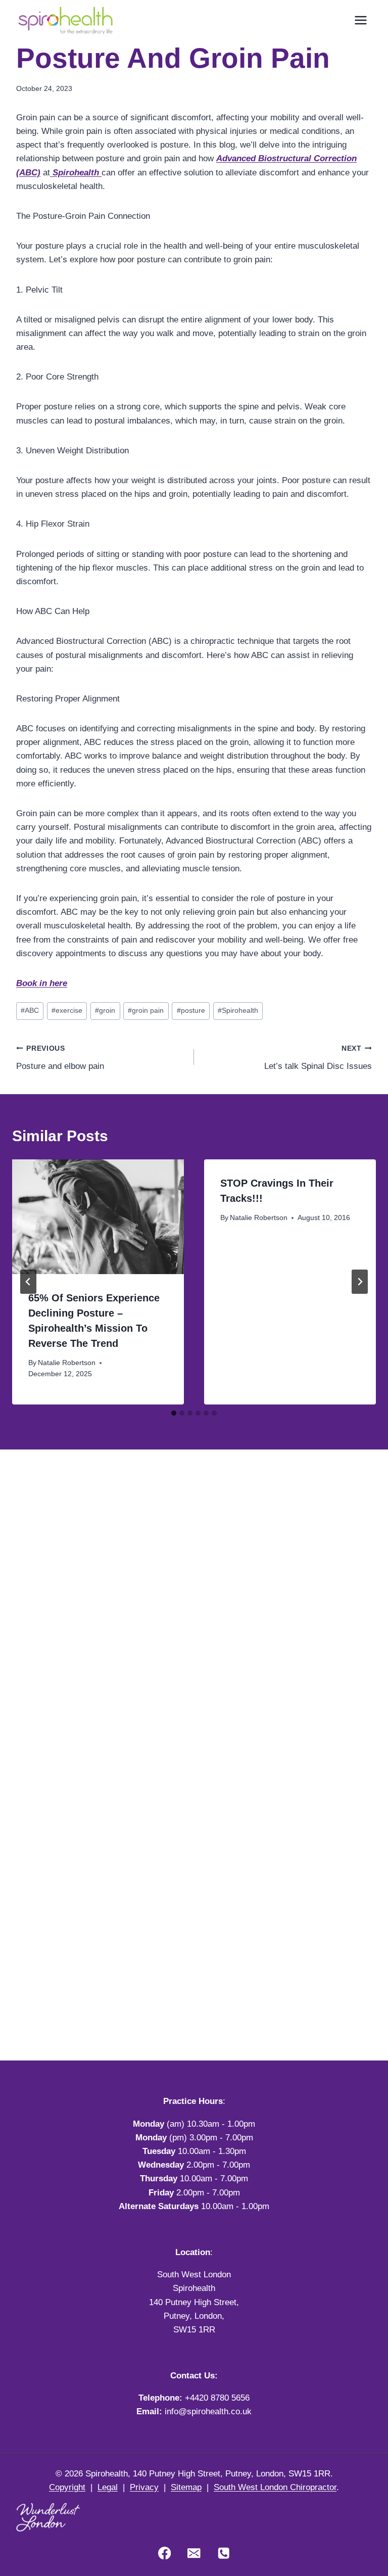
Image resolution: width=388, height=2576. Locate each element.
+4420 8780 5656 (217, 2398)
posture (191, 1011)
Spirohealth (76, 173)
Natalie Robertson (67, 1363)
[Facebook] (164, 2553)
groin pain (146, 1011)
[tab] (174, 1413)
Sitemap (186, 2487)
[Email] (194, 2553)
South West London (194, 2275)
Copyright (67, 2487)
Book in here (42, 983)
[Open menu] (360, 20)
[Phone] (224, 2553)
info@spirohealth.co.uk (208, 2411)
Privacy (144, 2487)
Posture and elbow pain (60, 1058)
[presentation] (98, 1217)
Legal (108, 2487)
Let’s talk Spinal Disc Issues (318, 1058)
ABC (30, 1011)
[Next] (360, 1282)
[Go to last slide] (28, 1282)
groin (105, 1011)
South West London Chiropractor (275, 2487)
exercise (67, 1011)
